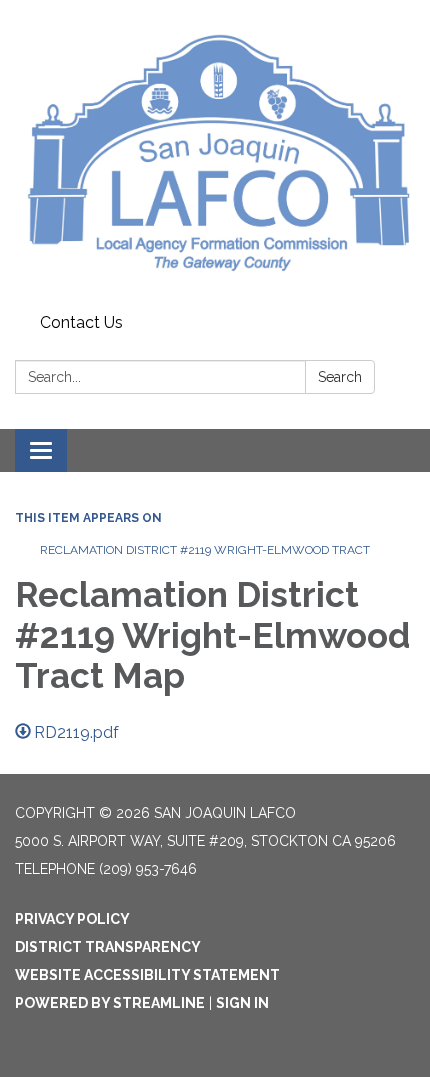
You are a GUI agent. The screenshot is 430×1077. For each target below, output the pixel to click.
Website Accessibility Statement (147, 975)
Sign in (242, 1003)
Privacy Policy (72, 919)
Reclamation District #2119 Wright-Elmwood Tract (205, 550)
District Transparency (108, 947)
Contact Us (81, 322)
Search (340, 377)
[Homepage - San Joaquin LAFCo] (215, 153)
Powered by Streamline (110, 1003)
